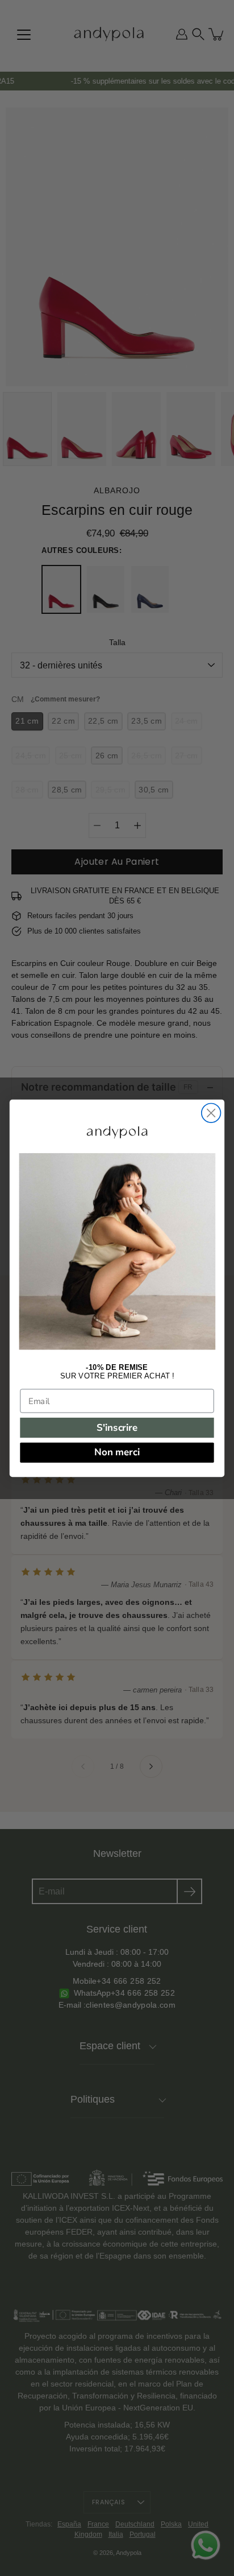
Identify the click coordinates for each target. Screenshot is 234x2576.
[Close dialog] (211, 1113)
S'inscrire (117, 1427)
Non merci (117, 1452)
